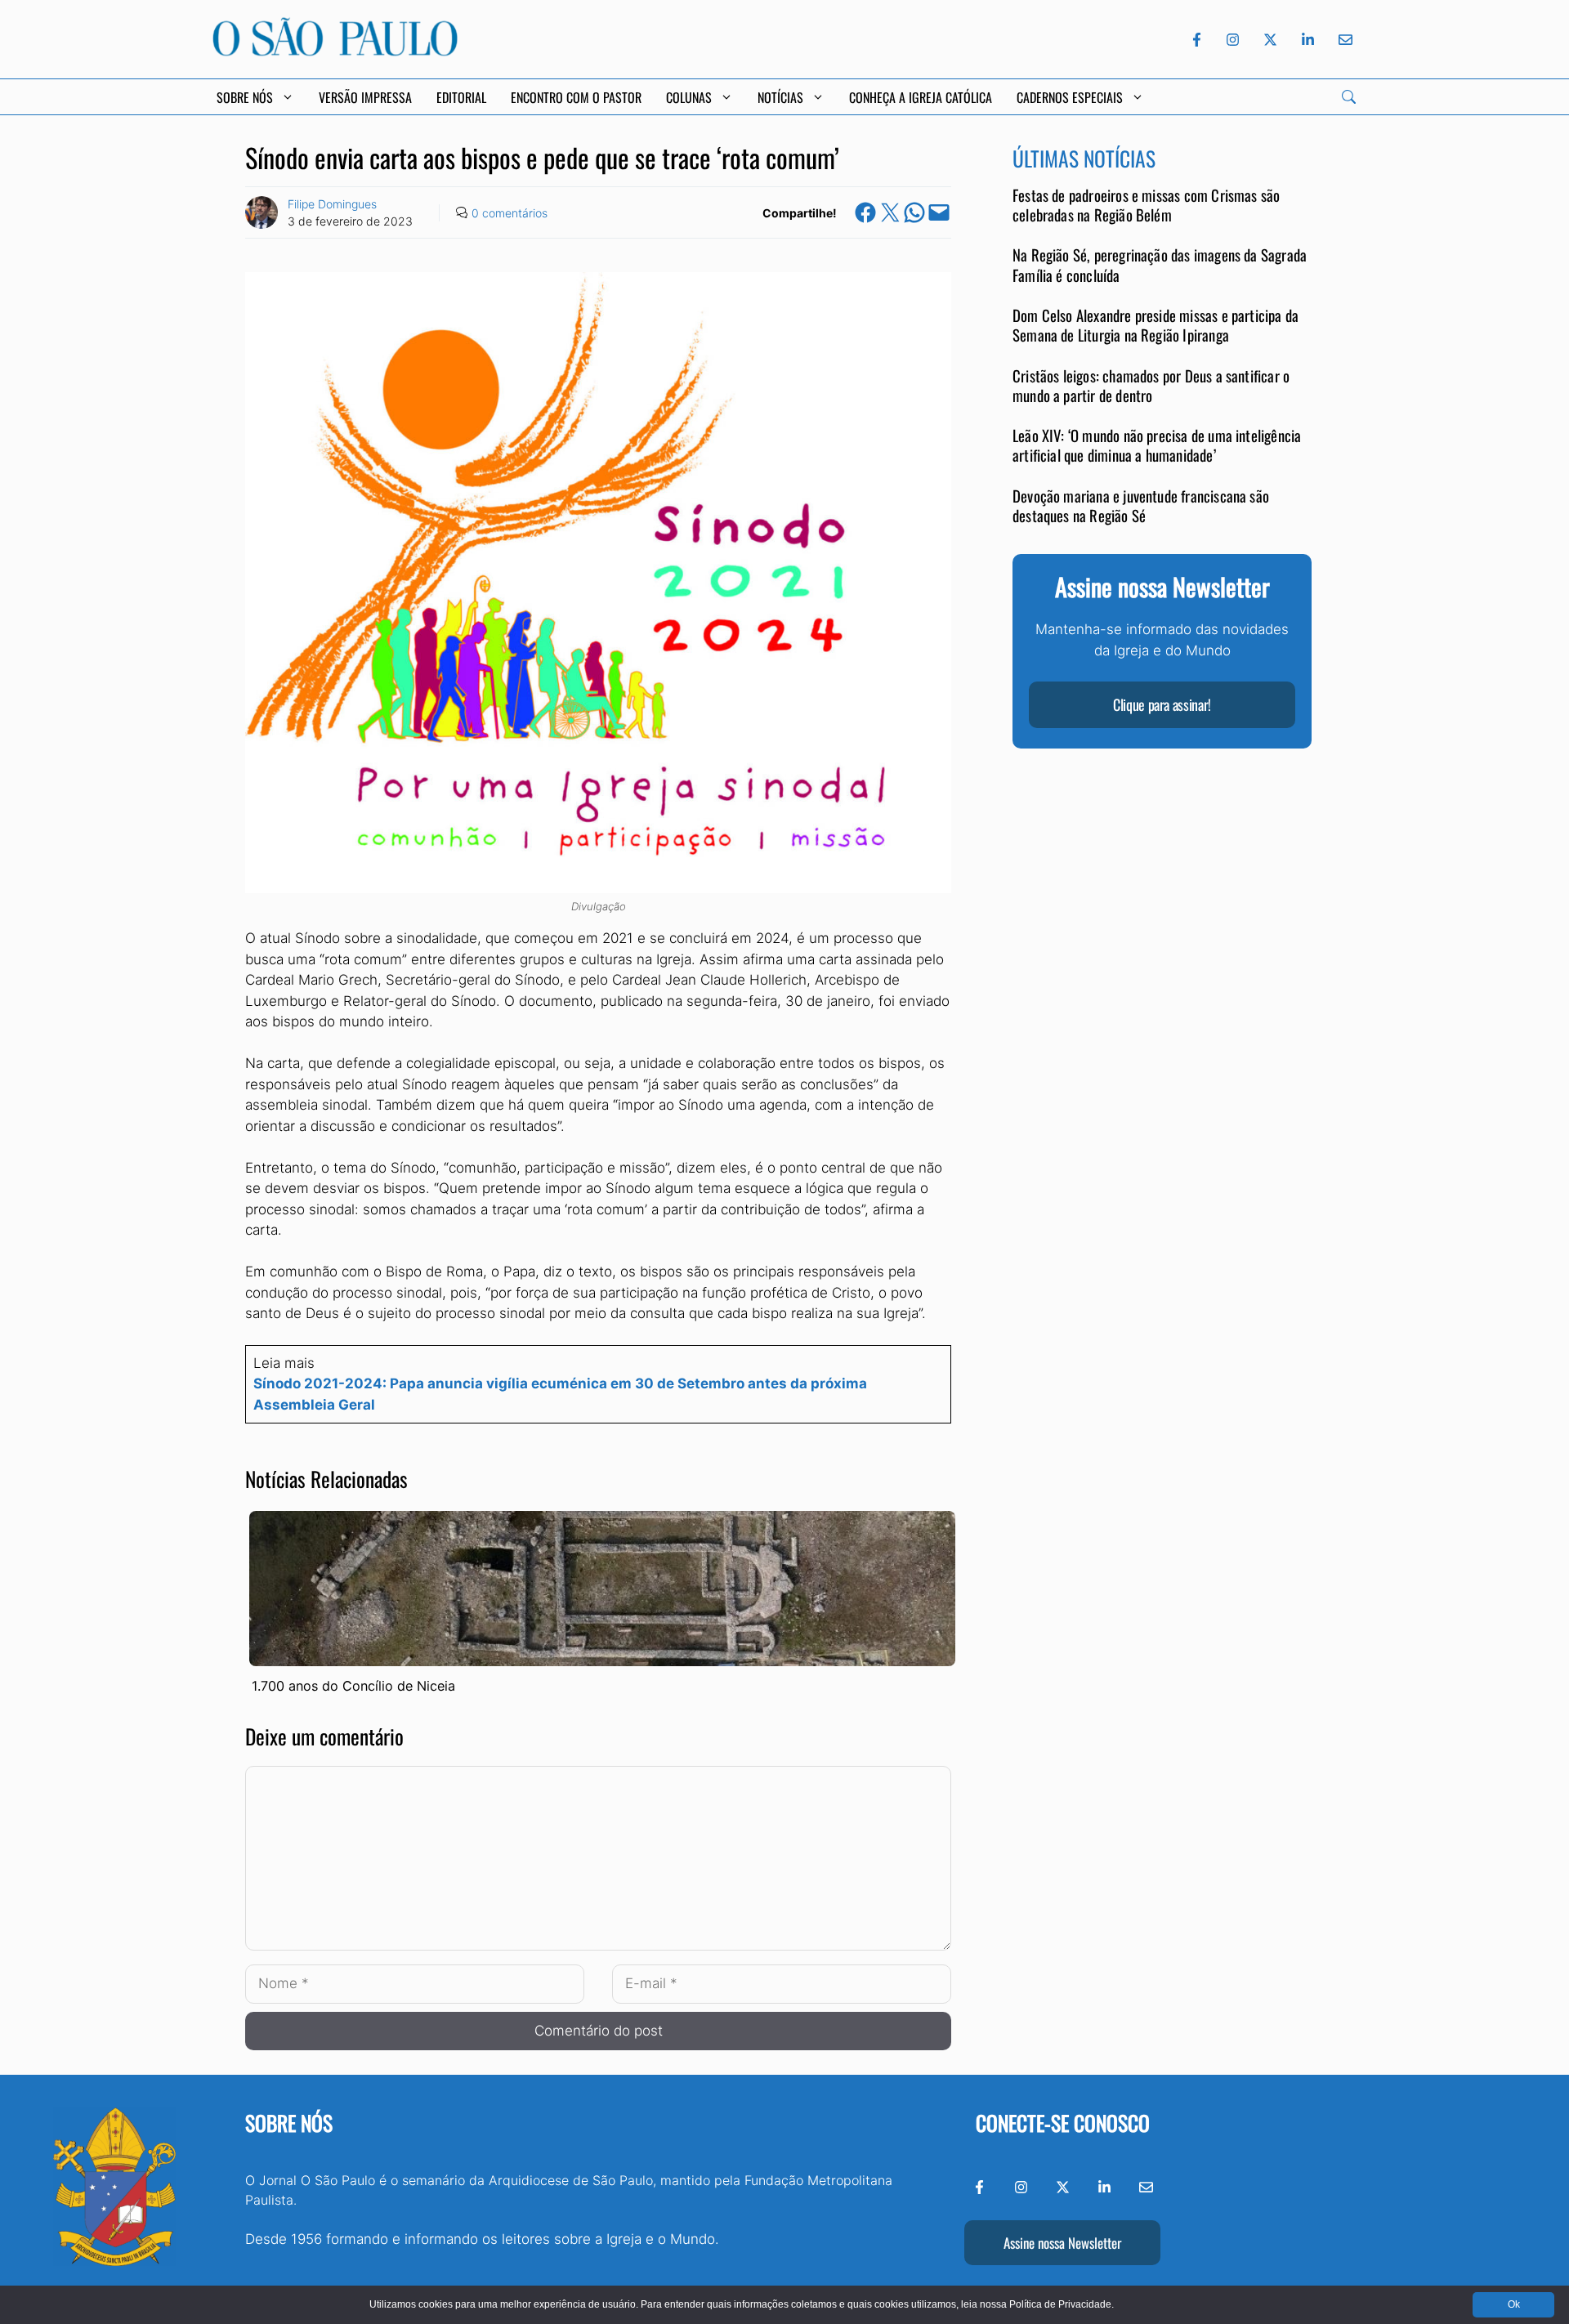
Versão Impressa (365, 97)
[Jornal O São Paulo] (335, 51)
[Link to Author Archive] (261, 212)
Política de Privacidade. (1062, 2304)
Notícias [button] (780, 97)
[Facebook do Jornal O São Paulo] (1197, 40)
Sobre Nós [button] (245, 97)
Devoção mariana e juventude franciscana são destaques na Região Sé (1141, 505)
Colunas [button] (689, 97)
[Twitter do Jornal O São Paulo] (1270, 40)
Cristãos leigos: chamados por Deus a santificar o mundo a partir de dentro (1151, 385)
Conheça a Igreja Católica (921, 97)
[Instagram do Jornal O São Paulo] (1233, 40)
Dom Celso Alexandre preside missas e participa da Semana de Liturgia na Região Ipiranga (1156, 325)
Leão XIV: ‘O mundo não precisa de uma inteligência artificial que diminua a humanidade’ (1157, 445)
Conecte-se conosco (1063, 2123)
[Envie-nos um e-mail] (1343, 40)
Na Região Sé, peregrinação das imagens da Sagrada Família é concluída (1160, 265)
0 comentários (510, 213)
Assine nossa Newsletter (1062, 2243)
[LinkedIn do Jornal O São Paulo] (1308, 40)
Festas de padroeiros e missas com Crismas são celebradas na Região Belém (1146, 205)
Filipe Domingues (332, 204)
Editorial (461, 97)
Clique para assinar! (1162, 705)
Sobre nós (289, 2123)
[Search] (1349, 97)
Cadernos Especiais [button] (1070, 97)
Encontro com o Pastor (576, 97)
